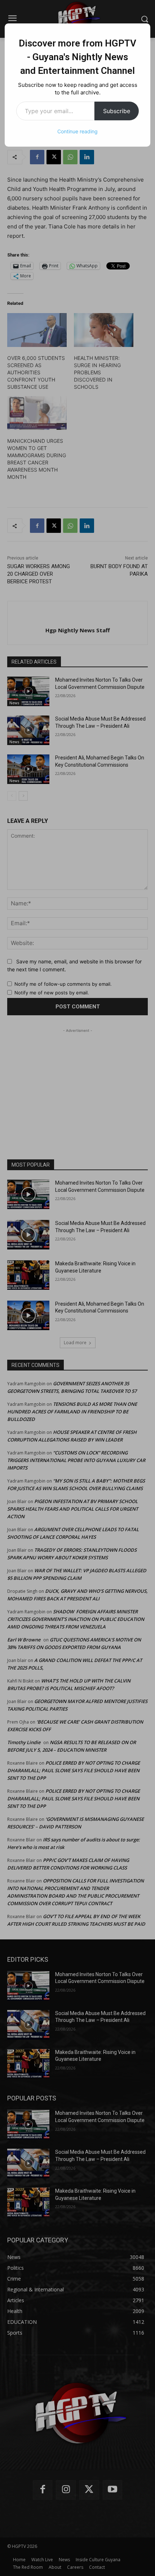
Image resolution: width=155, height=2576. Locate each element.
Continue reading (77, 131)
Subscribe (117, 111)
